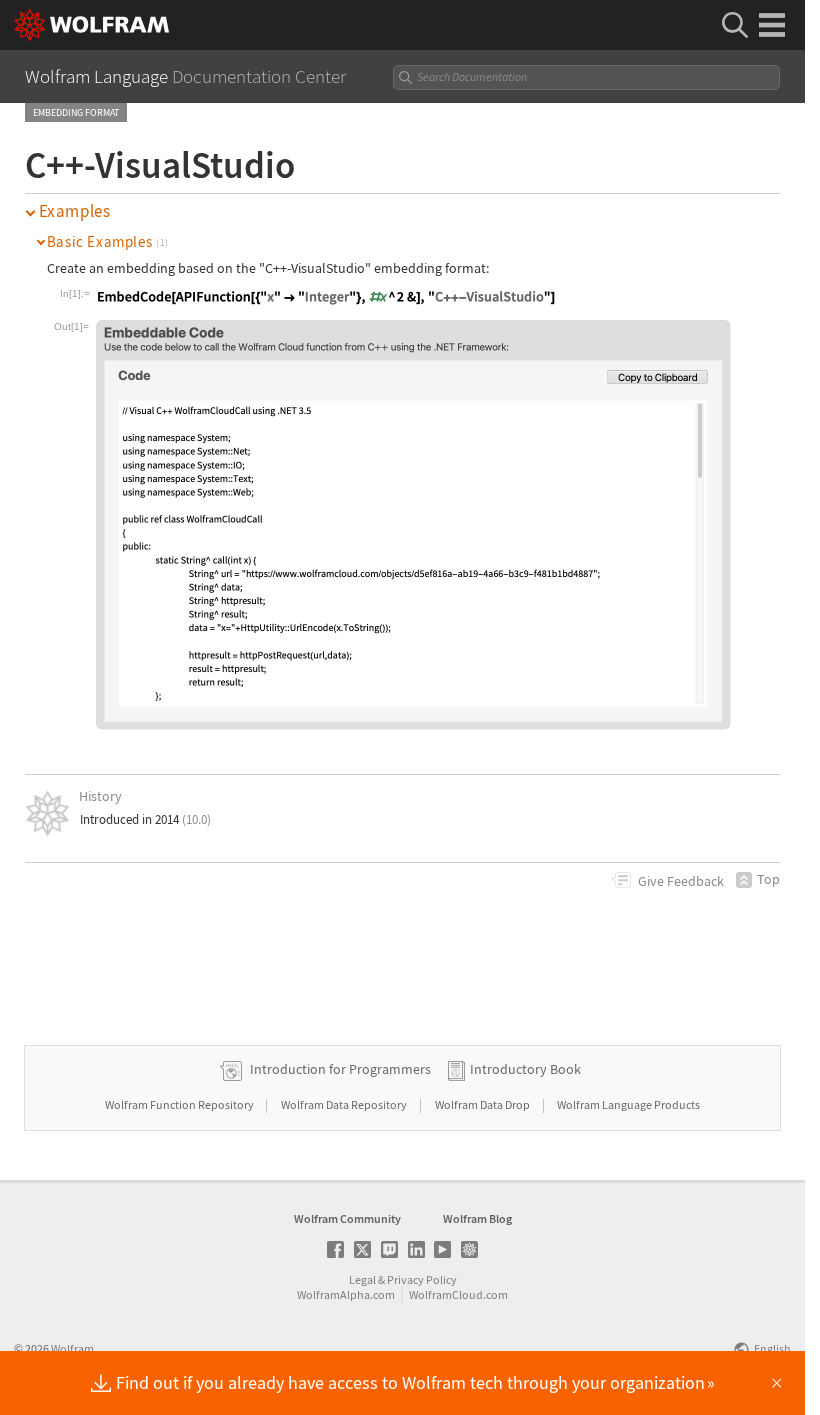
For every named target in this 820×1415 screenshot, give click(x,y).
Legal (362, 1279)
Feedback (681, 881)
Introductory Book (525, 1069)
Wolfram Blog (477, 1218)
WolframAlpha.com (346, 1294)
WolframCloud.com (458, 1294)
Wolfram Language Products (628, 1104)
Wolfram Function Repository (180, 1104)
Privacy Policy (422, 1279)
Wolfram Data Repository (345, 1104)
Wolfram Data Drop (483, 1104)
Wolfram (72, 1348)
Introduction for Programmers (340, 1069)
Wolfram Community (347, 1218)
